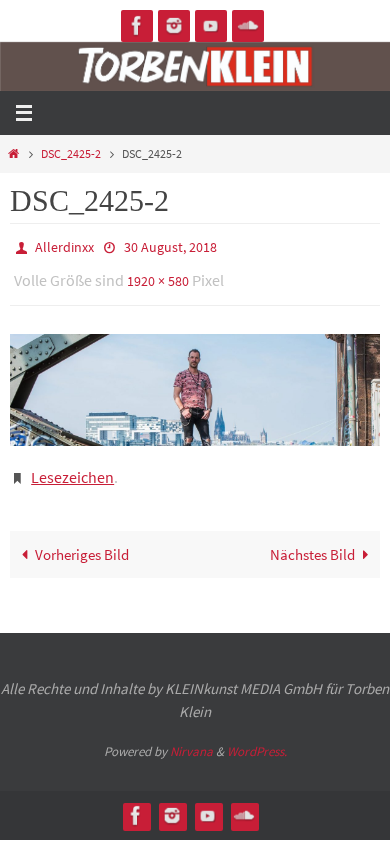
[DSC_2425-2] (195, 382)
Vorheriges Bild (82, 541)
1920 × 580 (158, 276)
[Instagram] (174, 25)
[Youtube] (211, 25)
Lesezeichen (72, 467)
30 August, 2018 (170, 246)
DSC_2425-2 (71, 153)
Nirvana (191, 739)
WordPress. (257, 739)
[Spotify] (248, 25)
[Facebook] (137, 25)
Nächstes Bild (312, 541)
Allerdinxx (64, 246)
